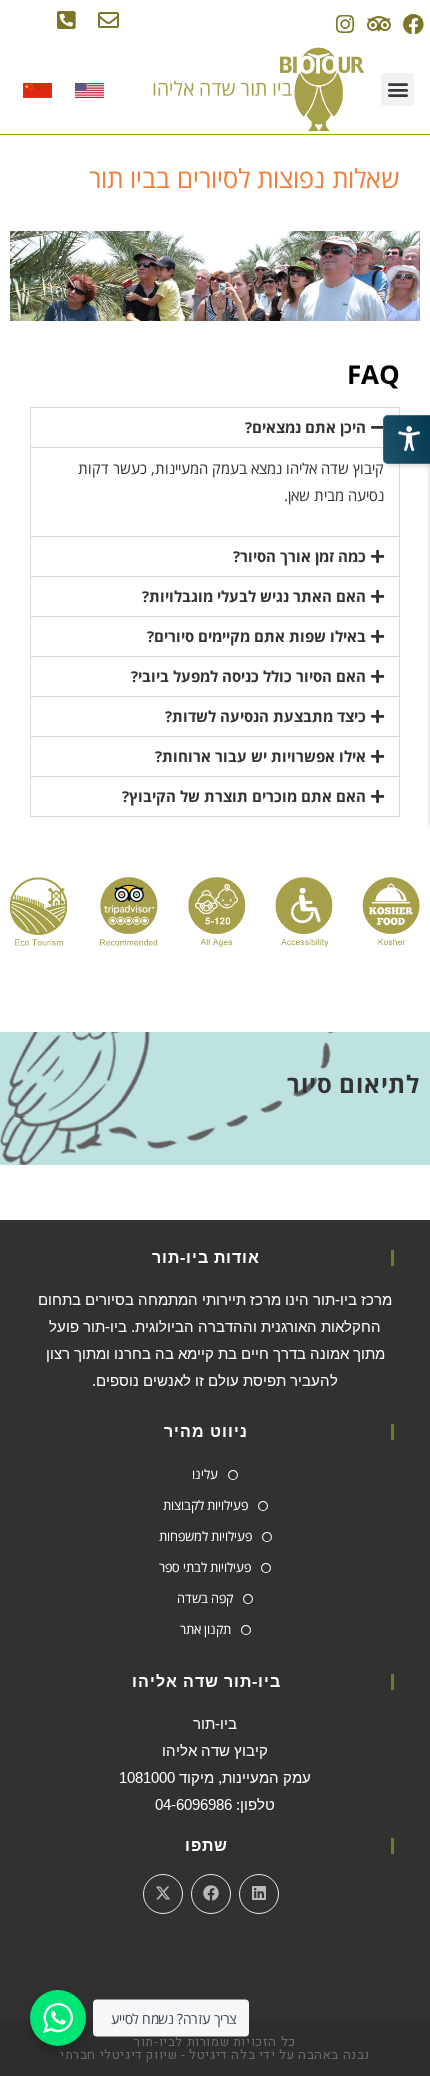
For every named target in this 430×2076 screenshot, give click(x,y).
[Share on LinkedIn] (259, 1894)
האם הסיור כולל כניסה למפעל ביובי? (248, 676)
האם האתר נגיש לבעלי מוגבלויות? (254, 596)
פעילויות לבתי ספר (205, 1567)
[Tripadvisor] (378, 24)
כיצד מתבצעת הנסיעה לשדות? (265, 716)
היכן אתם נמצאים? (305, 427)
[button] (397, 89)
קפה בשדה (205, 1598)
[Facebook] (413, 24)
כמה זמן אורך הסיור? (299, 556)
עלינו (205, 1474)
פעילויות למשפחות (205, 1536)
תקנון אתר (205, 1629)
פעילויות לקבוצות (205, 1505)
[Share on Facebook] (211, 1894)
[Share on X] (163, 1894)
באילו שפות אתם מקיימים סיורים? (256, 636)
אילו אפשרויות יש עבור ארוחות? (260, 756)
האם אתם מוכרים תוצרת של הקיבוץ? (244, 796)
